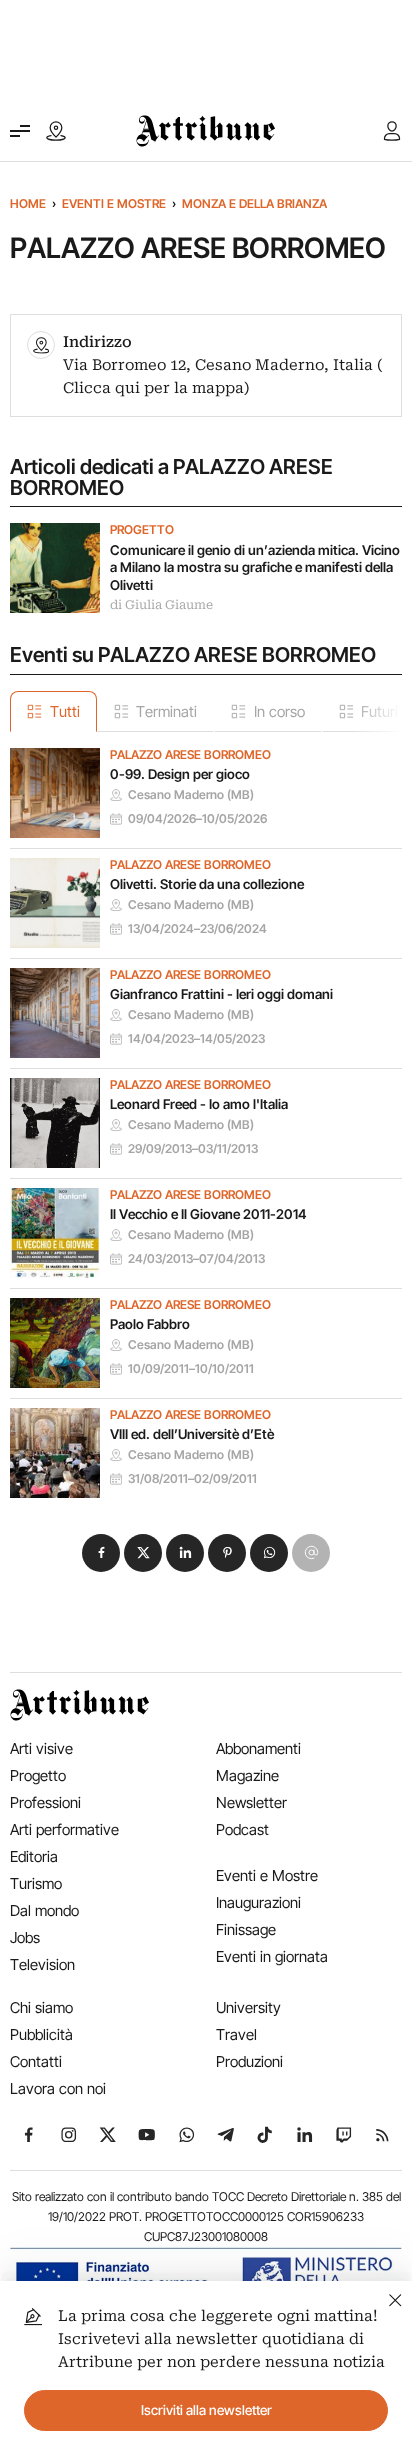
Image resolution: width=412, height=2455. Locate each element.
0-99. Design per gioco (180, 774)
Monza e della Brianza (254, 203)
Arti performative (64, 1829)
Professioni (45, 1802)
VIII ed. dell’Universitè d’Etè (192, 1434)
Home (28, 203)
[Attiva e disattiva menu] (20, 131)
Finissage (246, 1929)
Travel (236, 2034)
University (248, 2007)
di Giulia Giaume (161, 605)
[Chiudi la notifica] (395, 2297)
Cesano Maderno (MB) (191, 795)
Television (42, 1964)
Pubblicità (41, 2034)
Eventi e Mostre (114, 203)
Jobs (25, 1937)
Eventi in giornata (272, 1956)
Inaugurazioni (258, 1902)
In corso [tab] (279, 711)
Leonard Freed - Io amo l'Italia (199, 1104)
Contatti (36, 2061)
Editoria (34, 1856)
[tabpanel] (206, 1115)
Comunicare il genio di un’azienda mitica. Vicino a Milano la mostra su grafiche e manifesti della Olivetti (255, 567)
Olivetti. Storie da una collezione (207, 884)
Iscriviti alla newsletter (206, 2410)
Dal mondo (44, 1910)
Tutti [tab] (65, 711)
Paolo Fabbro (150, 1324)
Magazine (247, 1775)
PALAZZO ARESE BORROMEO (190, 755)
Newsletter (251, 1802)
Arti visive (41, 1748)
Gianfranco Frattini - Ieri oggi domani (221, 994)
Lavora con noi (58, 2088)
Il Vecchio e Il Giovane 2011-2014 (208, 1214)
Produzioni (249, 2061)
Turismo (36, 1883)
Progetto (142, 530)
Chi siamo (41, 2007)
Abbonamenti (258, 1748)
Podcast (242, 1829)
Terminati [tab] (166, 711)
